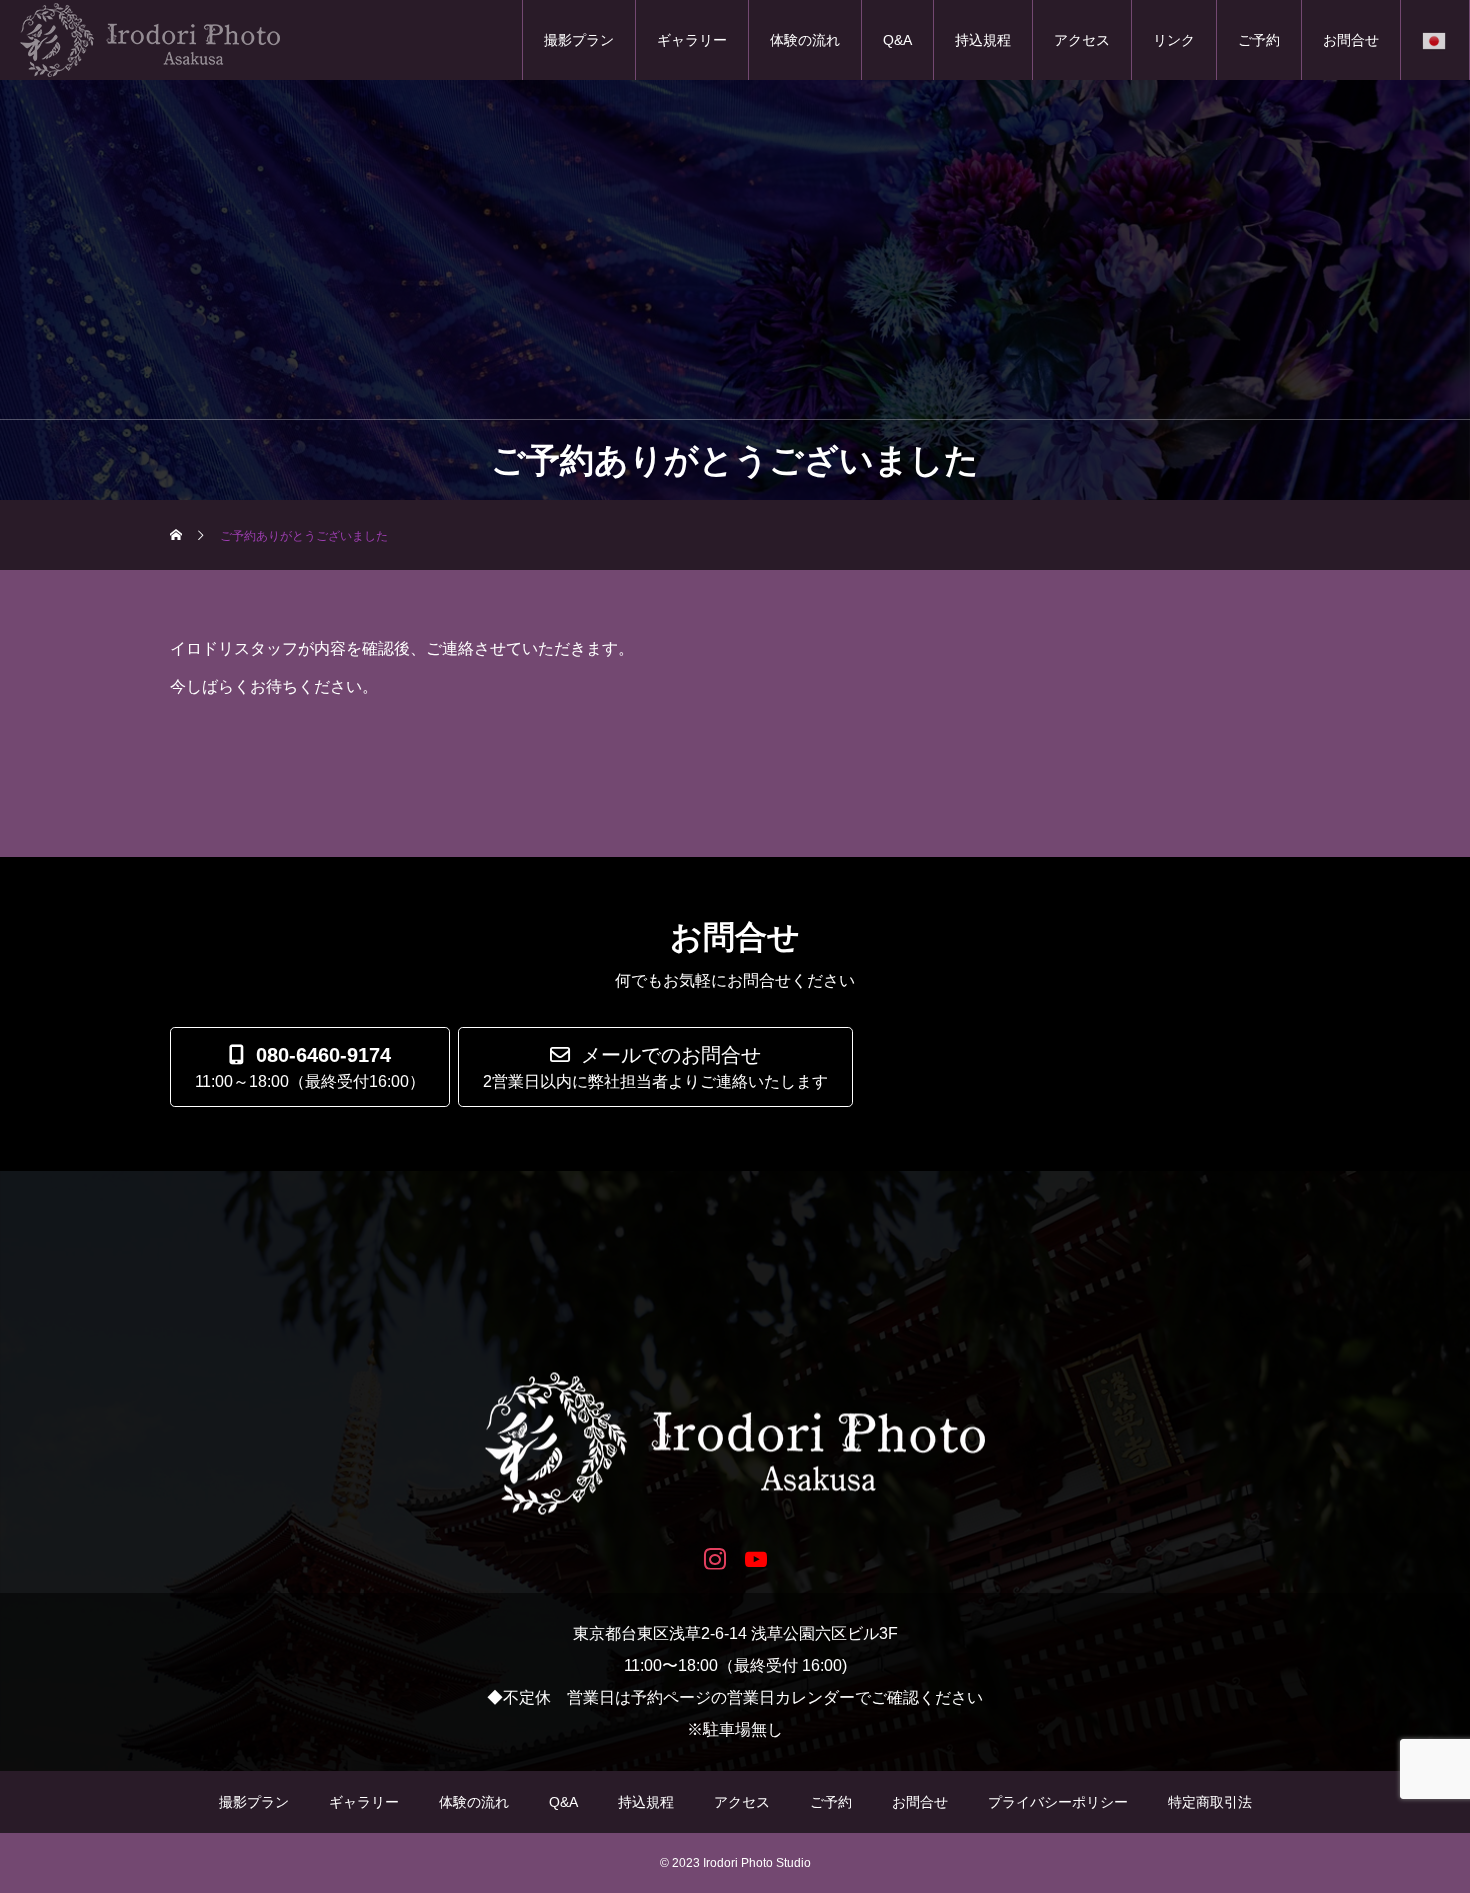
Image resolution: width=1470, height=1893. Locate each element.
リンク (1174, 40)
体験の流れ (805, 40)
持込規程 (983, 40)
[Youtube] (755, 1557)
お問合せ (1351, 40)
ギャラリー (692, 40)
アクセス (1082, 40)
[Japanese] (1435, 40)
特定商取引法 (1210, 1802)
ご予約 (1259, 40)
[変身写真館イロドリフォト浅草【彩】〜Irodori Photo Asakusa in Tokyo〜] (735, 1444)
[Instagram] (714, 1557)
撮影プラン (579, 40)
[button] (655, 1067)
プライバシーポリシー (1058, 1802)
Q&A (897, 40)
